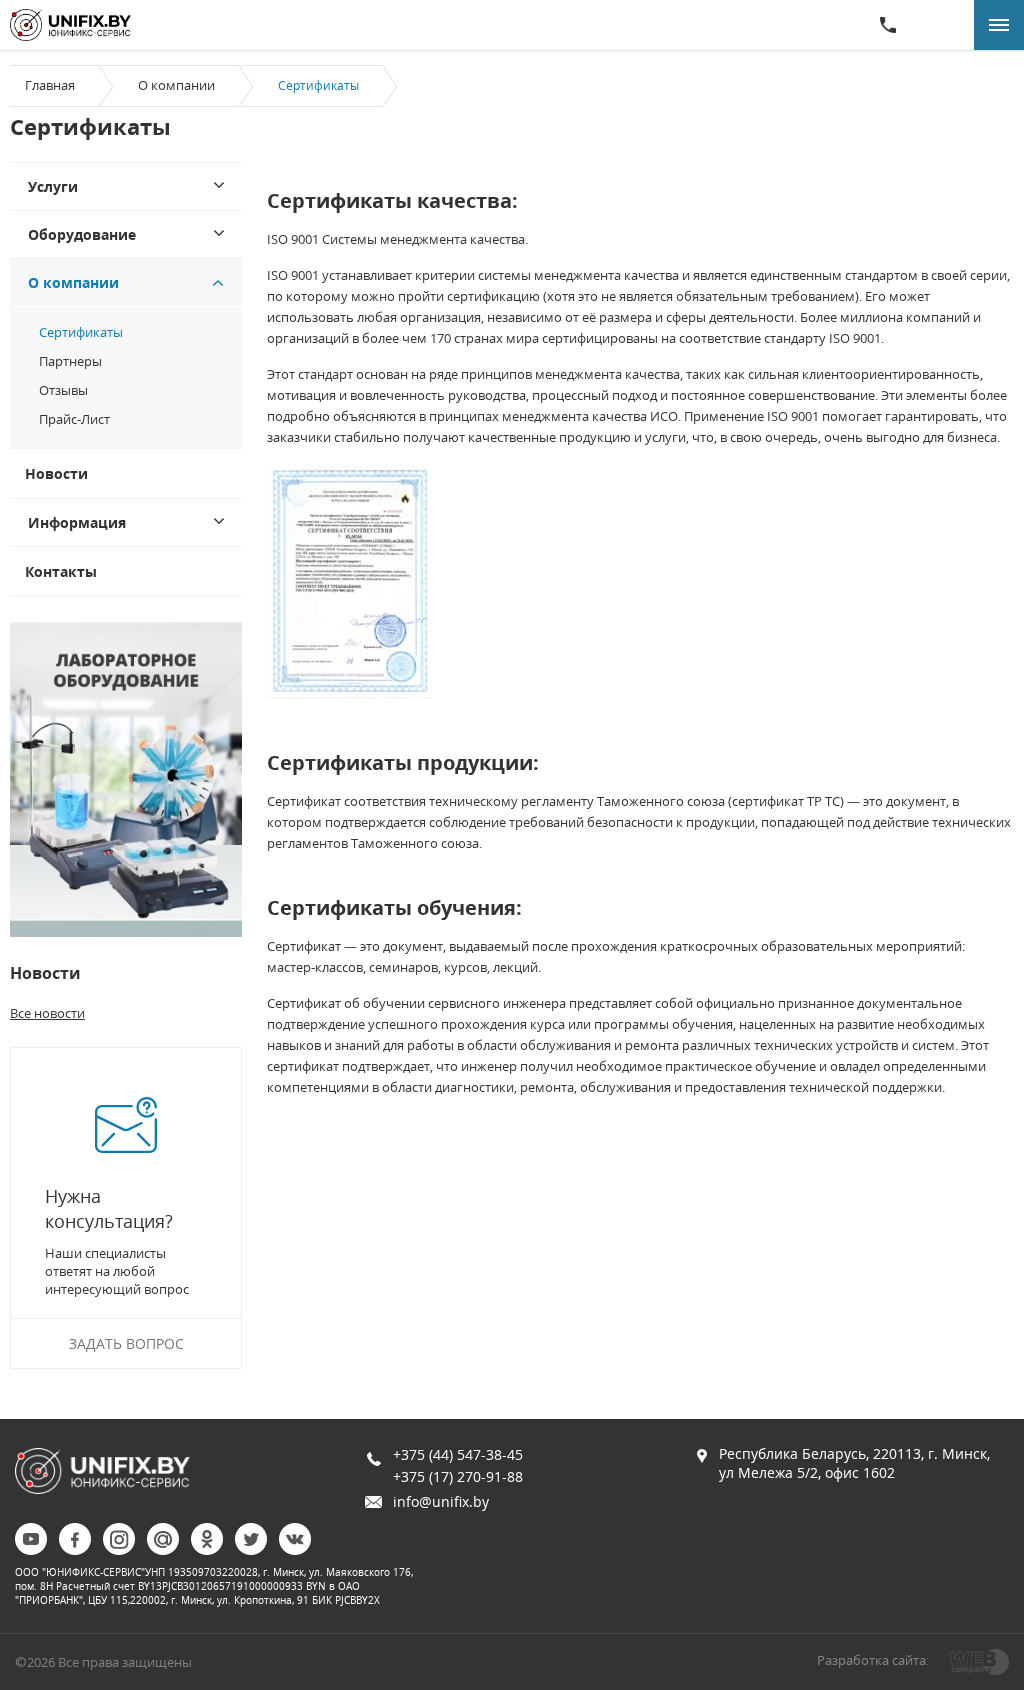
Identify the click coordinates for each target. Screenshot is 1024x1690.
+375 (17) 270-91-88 (458, 1476)
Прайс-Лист (74, 419)
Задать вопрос (126, 1343)
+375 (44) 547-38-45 (458, 1454)
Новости (56, 473)
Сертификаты (81, 332)
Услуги (53, 186)
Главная (50, 85)
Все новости (47, 1013)
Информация (77, 522)
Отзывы (63, 390)
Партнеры (70, 361)
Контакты (61, 571)
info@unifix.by (441, 1501)
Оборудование (82, 234)
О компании (176, 85)
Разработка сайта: (873, 1660)
